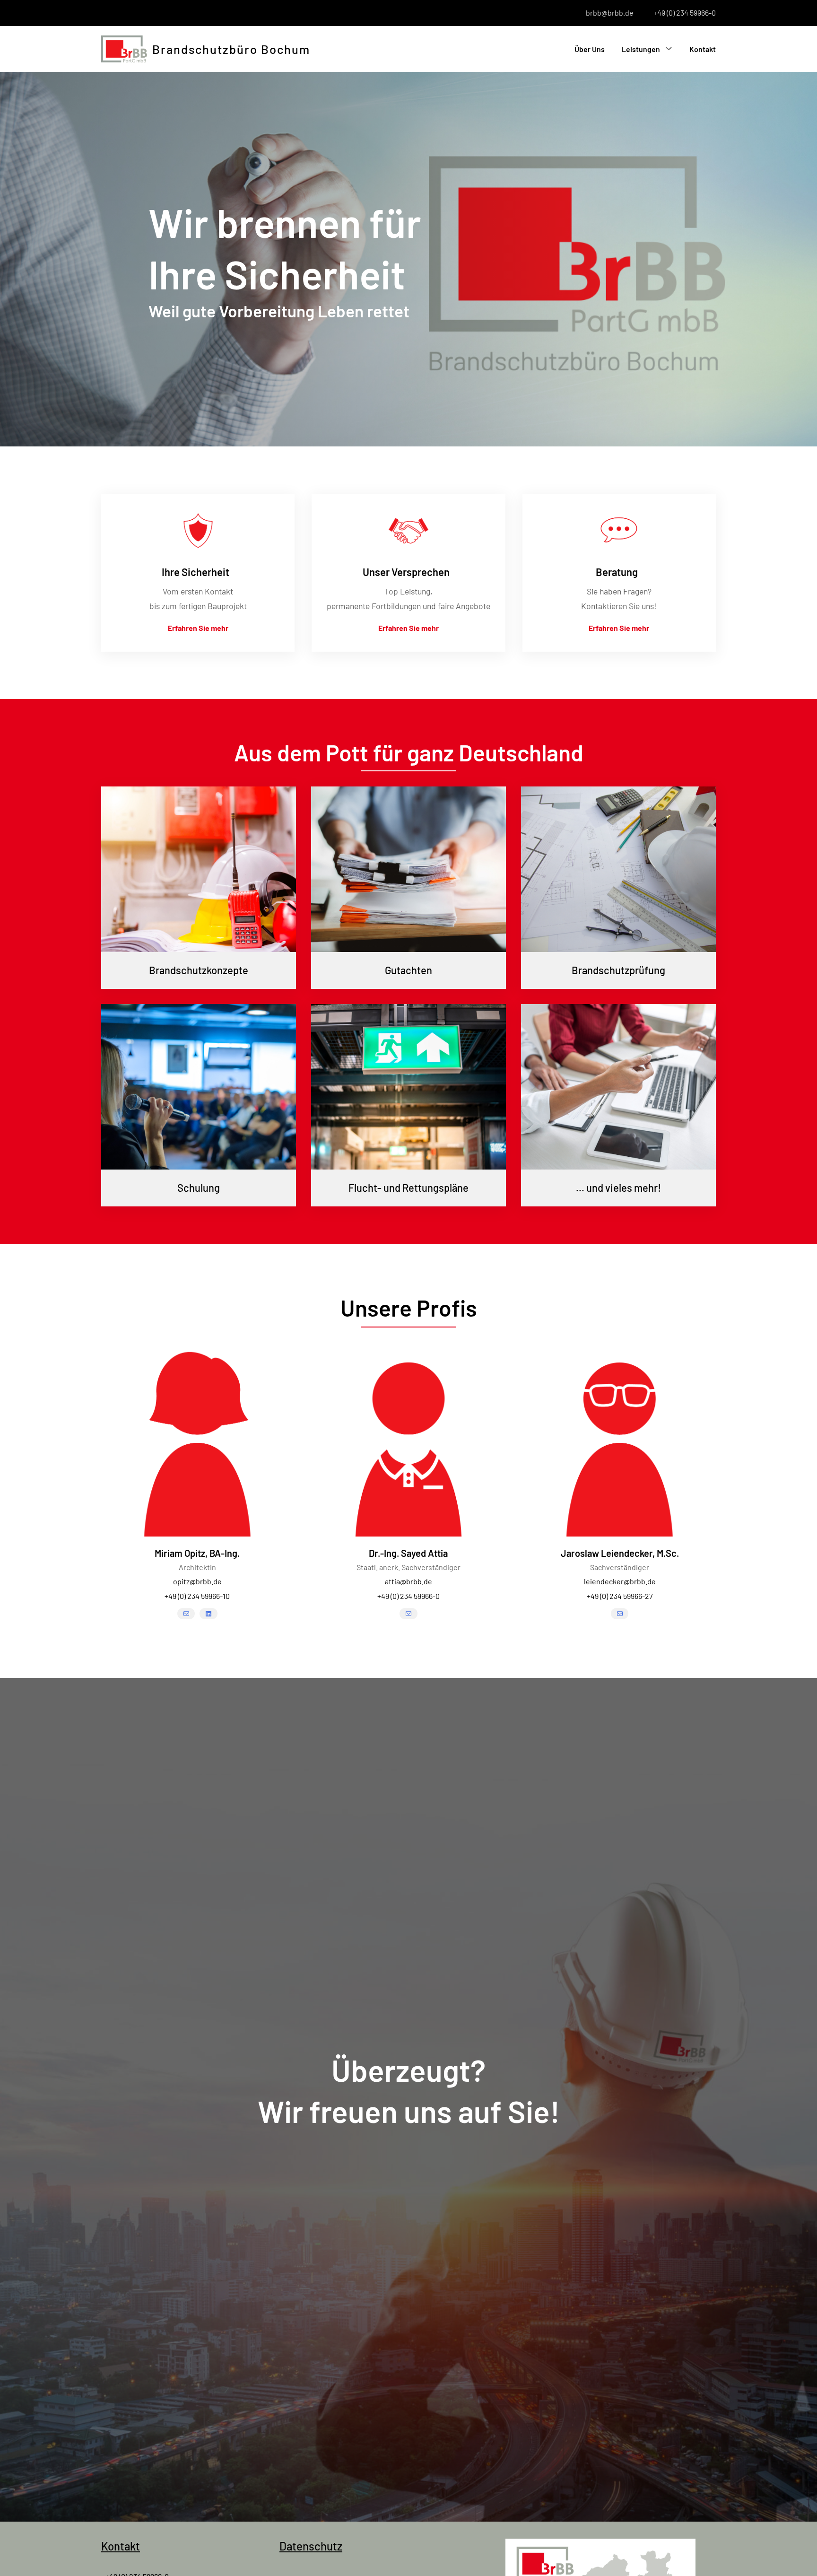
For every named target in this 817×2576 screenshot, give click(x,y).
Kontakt (121, 2546)
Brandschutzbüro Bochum (231, 49)
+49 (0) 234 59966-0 (685, 13)
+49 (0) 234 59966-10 (197, 1596)
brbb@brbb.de (610, 13)
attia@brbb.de (408, 1581)
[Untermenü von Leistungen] (669, 48)
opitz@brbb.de (197, 1581)
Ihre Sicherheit (196, 572)
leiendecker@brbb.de (620, 1581)
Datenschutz (311, 2546)
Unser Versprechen (406, 572)
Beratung (617, 572)
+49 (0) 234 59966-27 (620, 1596)
